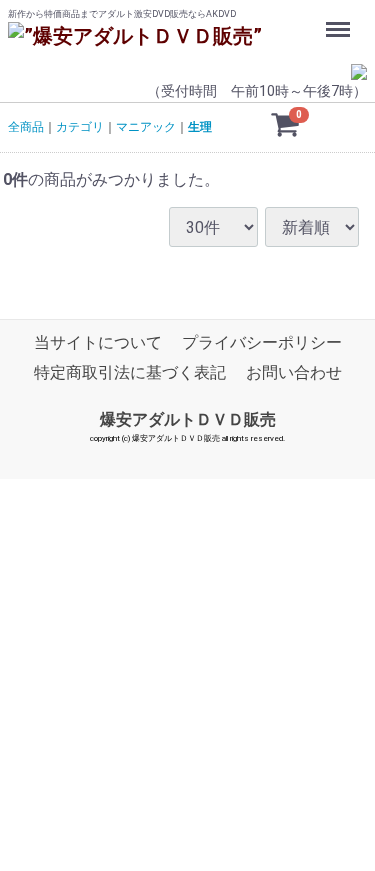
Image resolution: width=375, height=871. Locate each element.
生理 (200, 127)
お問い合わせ (294, 373)
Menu (340, 18)
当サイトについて (98, 343)
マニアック (146, 127)
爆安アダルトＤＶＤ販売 (188, 419)
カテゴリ (80, 127)
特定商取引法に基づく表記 (130, 373)
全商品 (26, 127)
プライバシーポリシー (262, 343)
